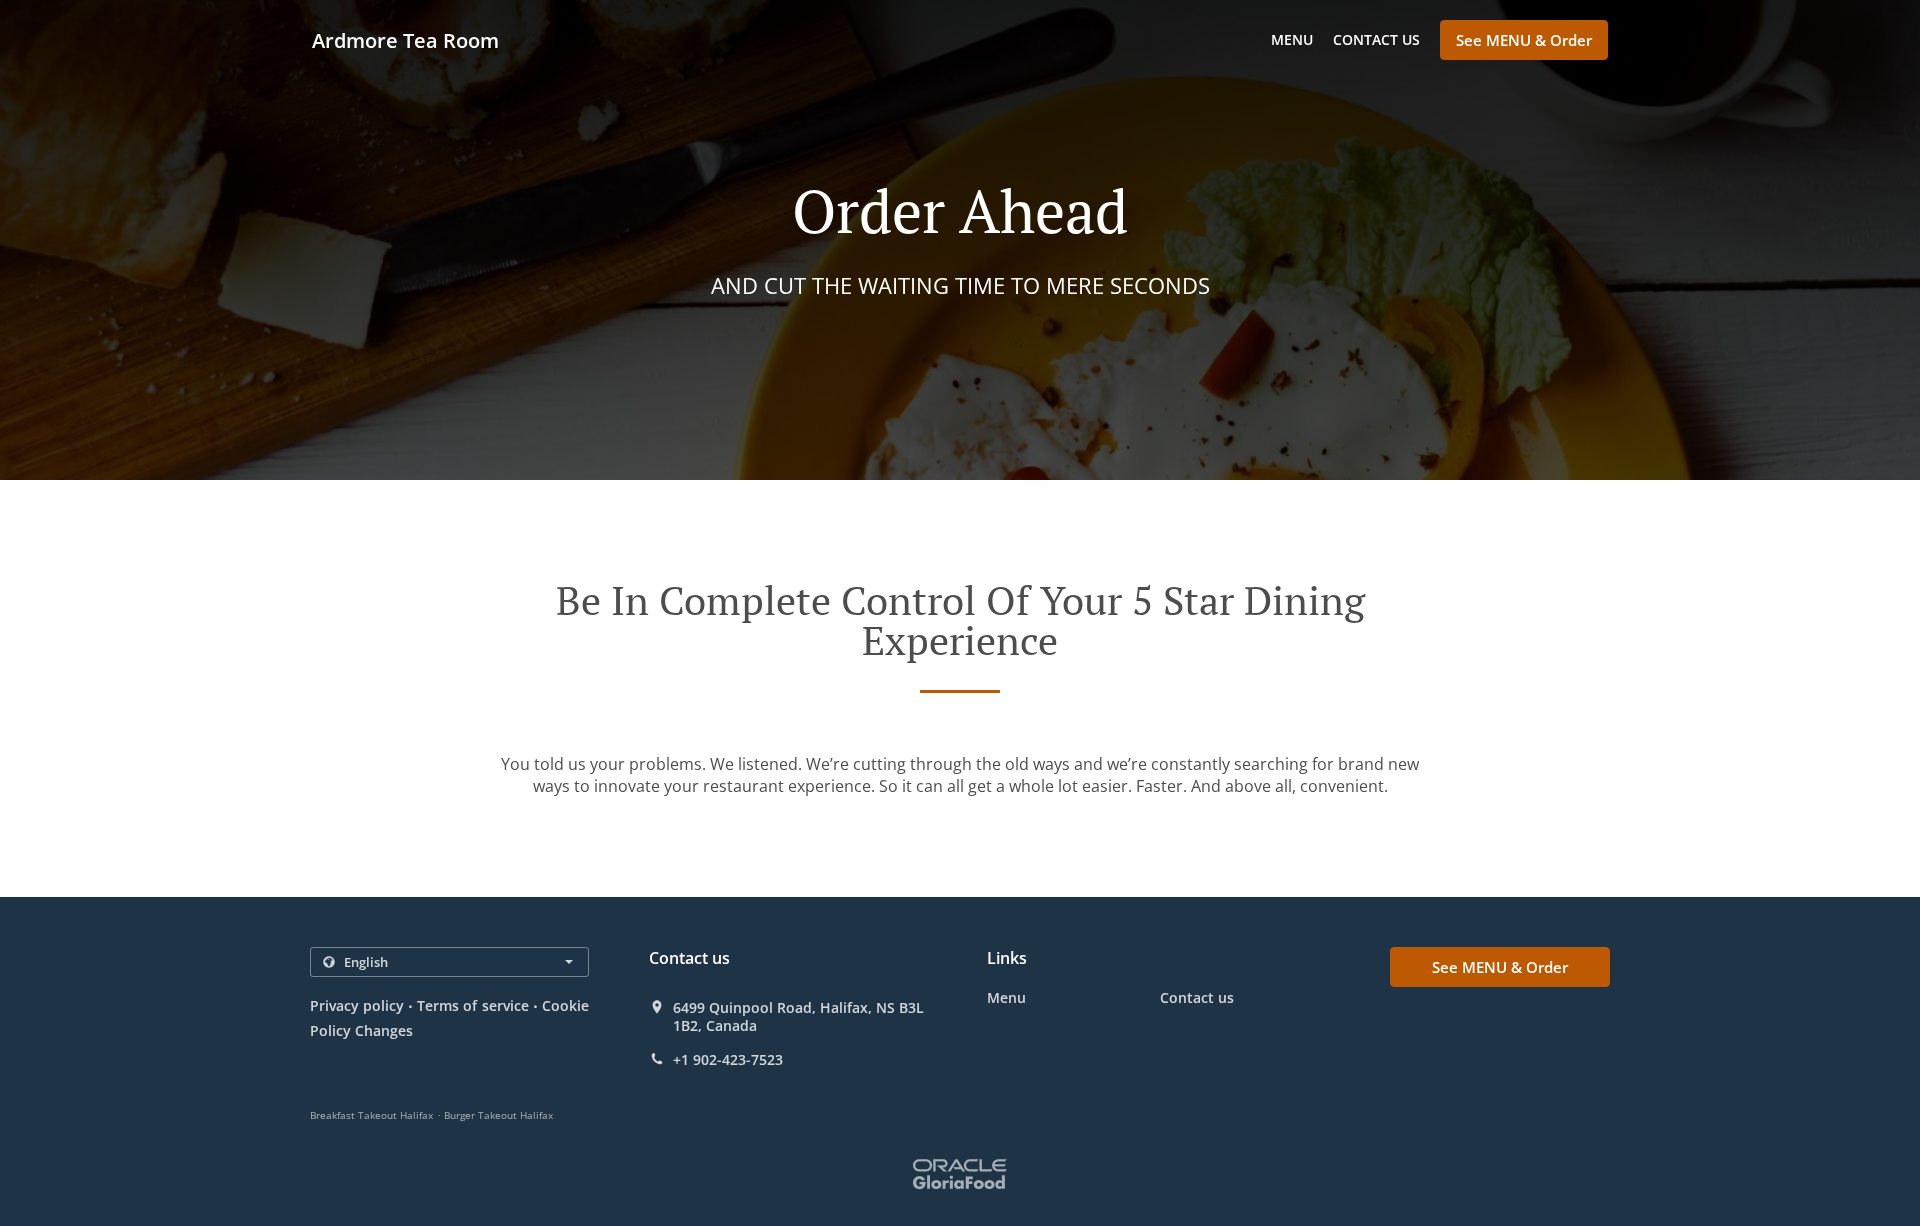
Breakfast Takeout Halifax (371, 1115)
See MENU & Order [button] (1524, 40)
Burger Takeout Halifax (498, 1115)
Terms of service (472, 1005)
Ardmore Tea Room (405, 40)
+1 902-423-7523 (728, 1060)
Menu (1292, 39)
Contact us (1376, 39)
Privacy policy (357, 1005)
